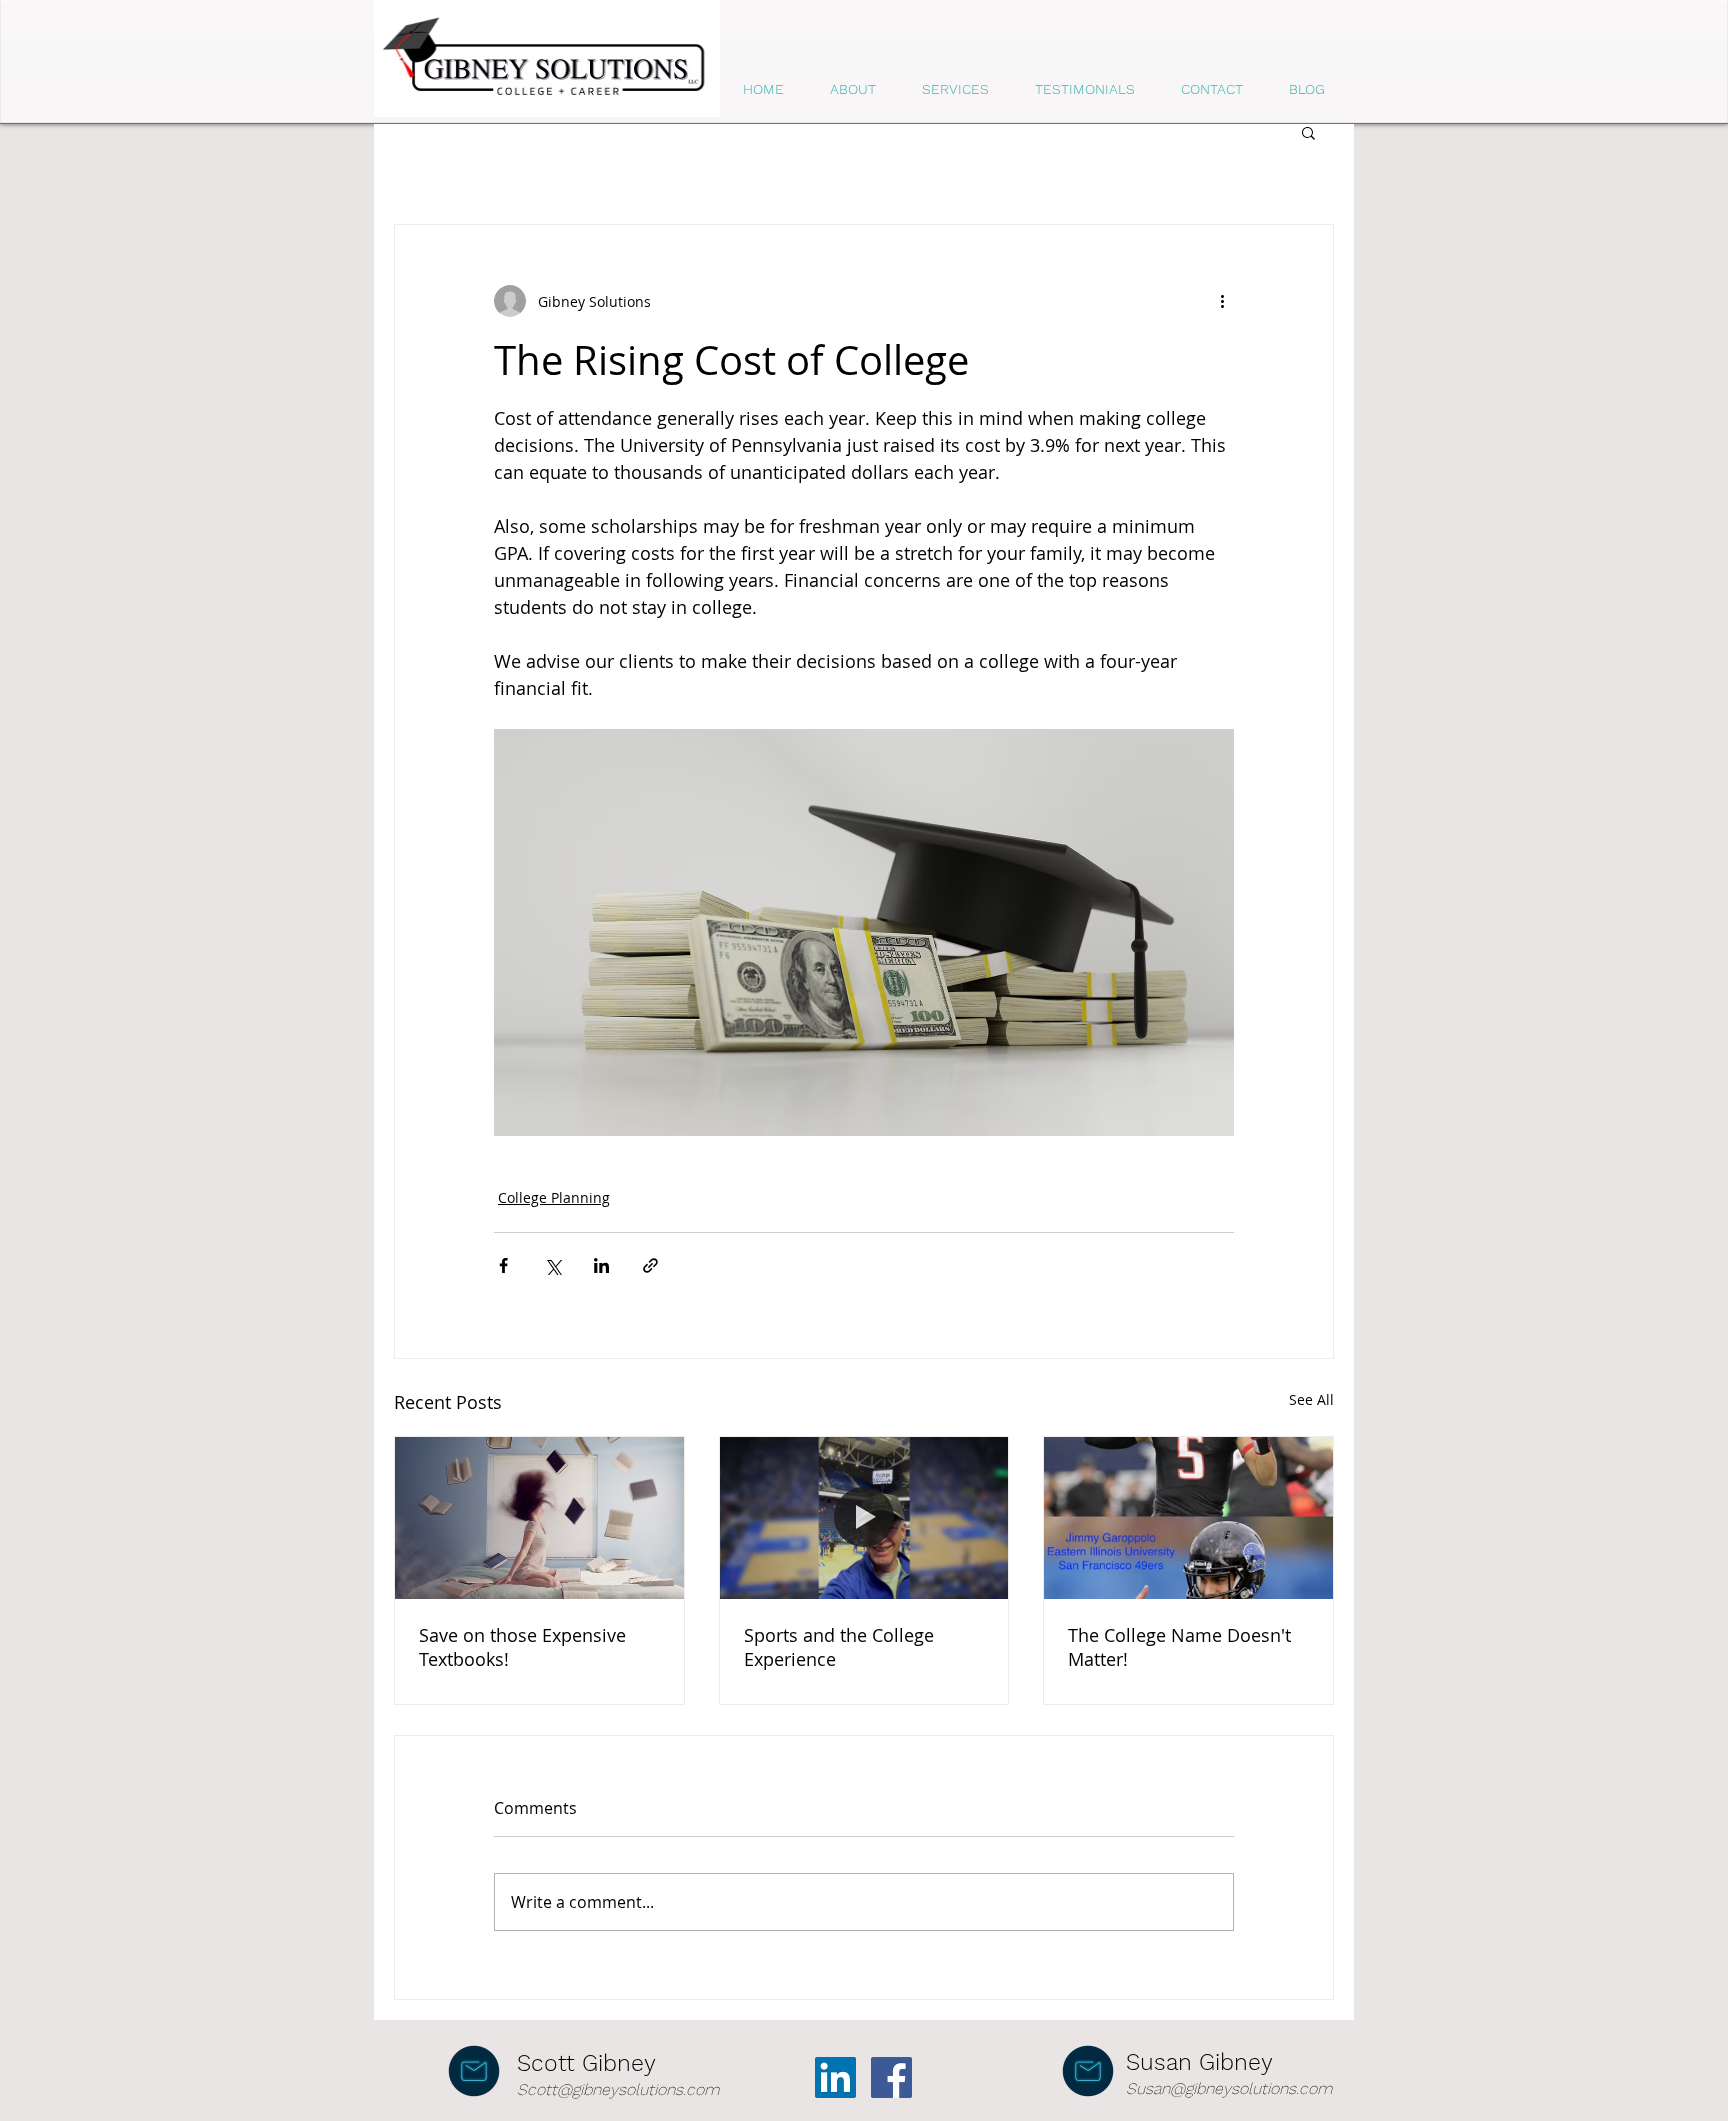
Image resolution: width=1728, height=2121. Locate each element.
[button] (1308, 132)
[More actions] (1222, 301)
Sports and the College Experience (839, 1647)
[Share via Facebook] (503, 1265)
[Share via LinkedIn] (601, 1265)
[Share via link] (650, 1265)
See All (1311, 1399)
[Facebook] (891, 2077)
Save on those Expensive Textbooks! (522, 1647)
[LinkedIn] (835, 2077)
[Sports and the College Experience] (864, 1518)
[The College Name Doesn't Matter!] (1188, 1518)
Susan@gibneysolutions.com (1229, 2088)
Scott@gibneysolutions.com (618, 2089)
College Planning (554, 1197)
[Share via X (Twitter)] (552, 1265)
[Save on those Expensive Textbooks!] (539, 1518)
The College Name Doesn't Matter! (1179, 1647)
